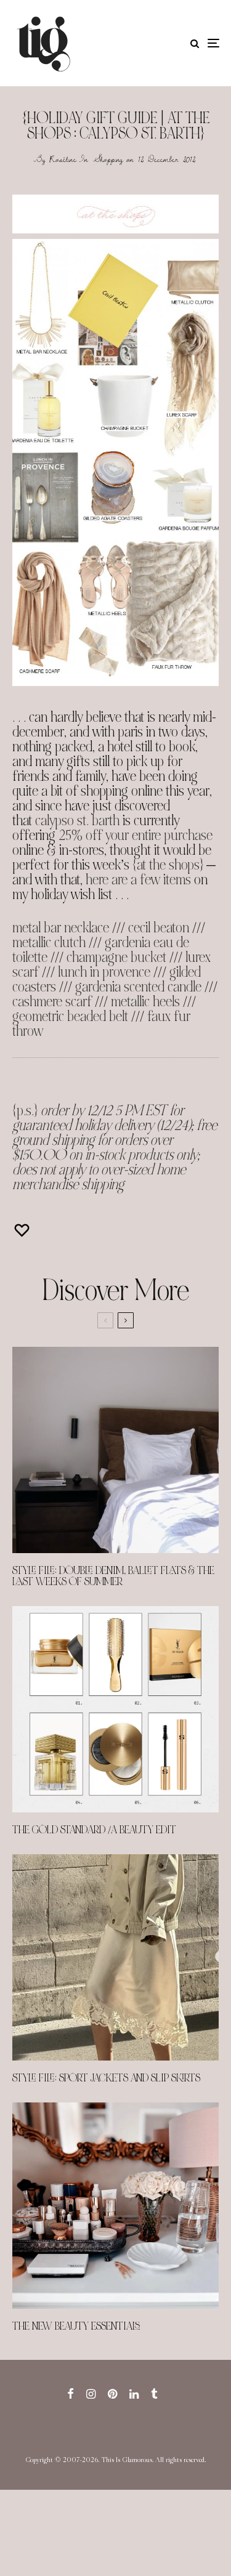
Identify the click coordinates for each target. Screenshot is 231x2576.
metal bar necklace (61, 928)
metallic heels (145, 1002)
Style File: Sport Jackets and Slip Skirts (106, 2078)
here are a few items (138, 880)
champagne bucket (116, 957)
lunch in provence (104, 972)
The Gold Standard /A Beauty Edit (94, 1830)
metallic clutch (49, 943)
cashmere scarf (52, 1002)
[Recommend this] (23, 1230)
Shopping (108, 159)
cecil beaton (159, 928)
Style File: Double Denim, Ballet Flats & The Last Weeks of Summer (113, 1577)
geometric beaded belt (70, 1016)
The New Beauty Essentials (76, 2327)
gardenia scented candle (138, 987)
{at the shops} (168, 865)
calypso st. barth (77, 821)
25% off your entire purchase (136, 835)
